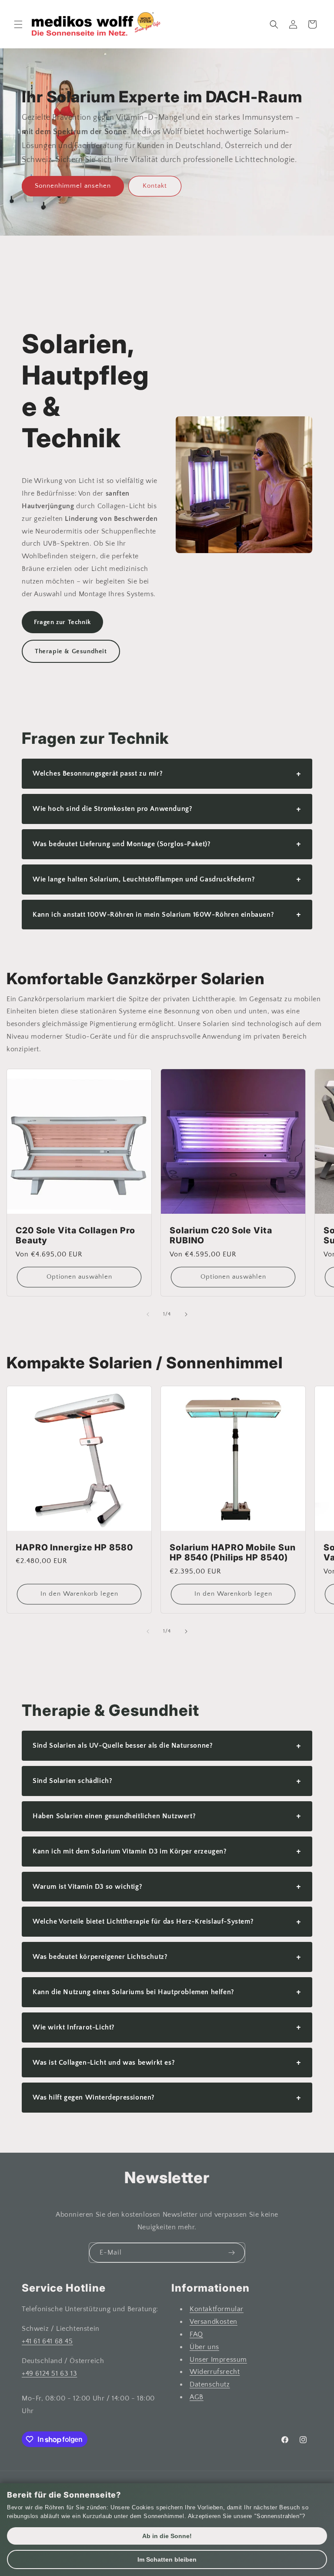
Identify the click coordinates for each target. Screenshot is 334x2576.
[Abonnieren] (231, 2253)
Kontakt (155, 186)
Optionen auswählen (79, 1277)
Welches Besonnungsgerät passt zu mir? (167, 774)
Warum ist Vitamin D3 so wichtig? (167, 1886)
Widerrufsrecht (215, 2372)
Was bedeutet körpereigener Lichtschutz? (167, 1957)
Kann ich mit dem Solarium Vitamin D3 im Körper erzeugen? (167, 1851)
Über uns (204, 2347)
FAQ (196, 2334)
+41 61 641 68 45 (47, 2341)
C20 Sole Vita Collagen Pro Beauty (75, 1236)
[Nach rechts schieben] (186, 1314)
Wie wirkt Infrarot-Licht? (167, 2027)
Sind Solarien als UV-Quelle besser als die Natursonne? (167, 1746)
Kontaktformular (217, 2309)
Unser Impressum (218, 2360)
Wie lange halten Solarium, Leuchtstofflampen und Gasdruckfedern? (167, 879)
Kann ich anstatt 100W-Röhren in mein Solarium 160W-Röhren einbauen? (167, 914)
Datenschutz (210, 2384)
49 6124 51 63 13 (52, 2373)
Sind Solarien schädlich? (167, 1781)
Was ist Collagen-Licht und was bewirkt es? (167, 2062)
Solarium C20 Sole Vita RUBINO (221, 1236)
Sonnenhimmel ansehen (73, 186)
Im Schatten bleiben (167, 2559)
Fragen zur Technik (62, 622)
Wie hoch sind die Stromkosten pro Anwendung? (167, 809)
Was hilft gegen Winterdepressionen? (167, 2098)
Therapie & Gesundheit (71, 651)
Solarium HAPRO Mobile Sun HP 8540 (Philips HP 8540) (233, 1553)
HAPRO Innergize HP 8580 (74, 1548)
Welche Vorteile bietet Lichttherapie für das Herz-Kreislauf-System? (167, 1922)
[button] (18, 24)
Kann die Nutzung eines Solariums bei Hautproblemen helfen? (167, 1992)
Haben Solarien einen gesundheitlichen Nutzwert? (167, 1816)
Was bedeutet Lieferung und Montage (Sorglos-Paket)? (167, 844)
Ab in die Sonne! (167, 2536)
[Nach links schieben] (148, 1314)
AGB (197, 2397)
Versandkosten (214, 2322)
